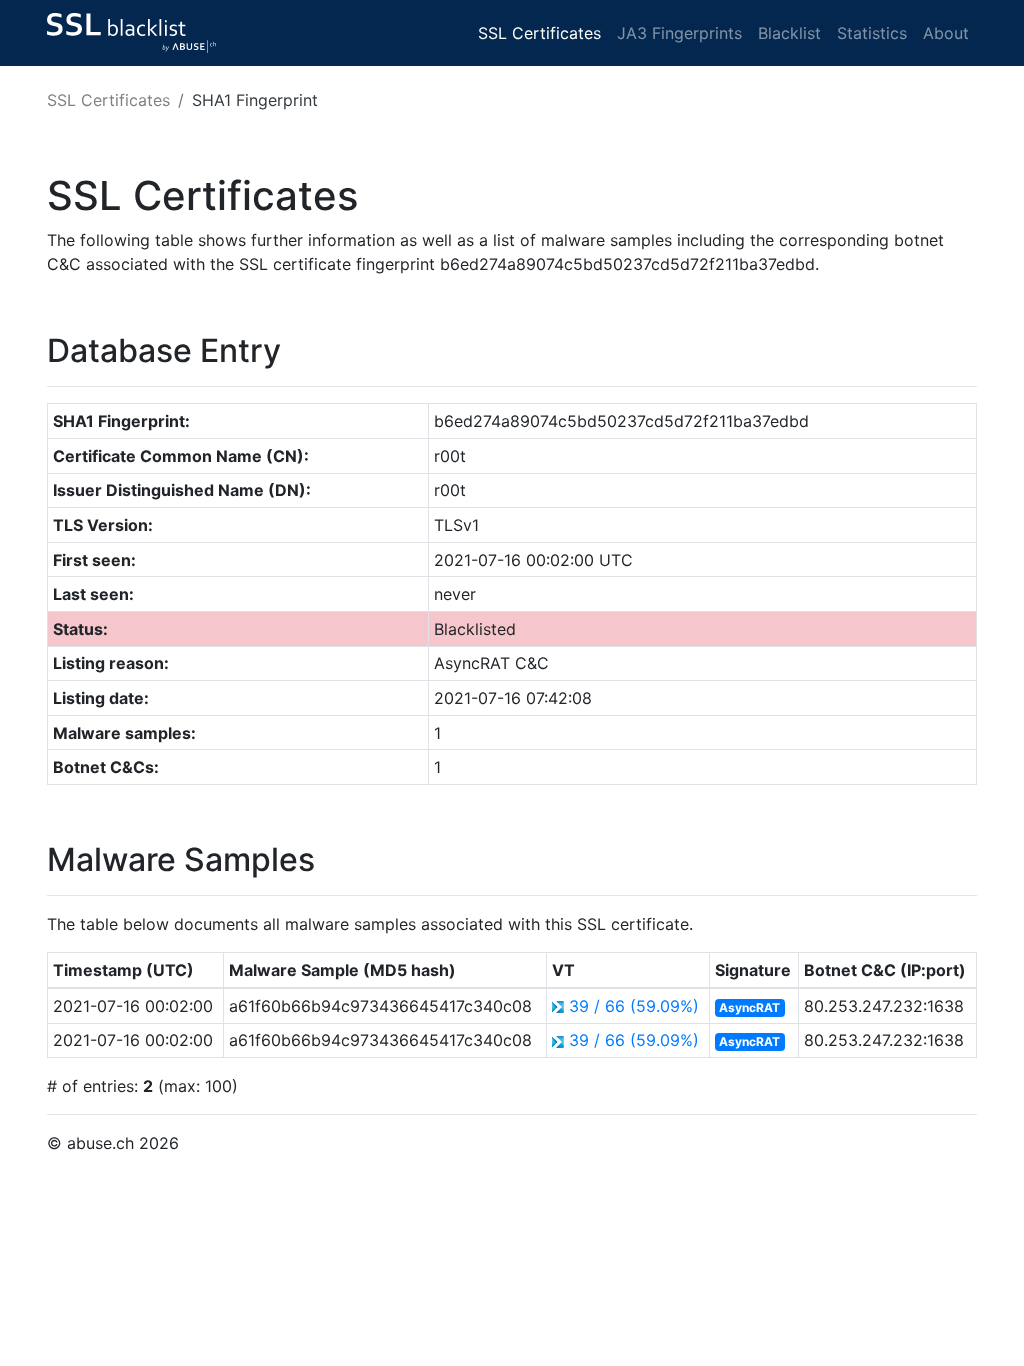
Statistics (872, 33)
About (946, 33)
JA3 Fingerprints (679, 33)
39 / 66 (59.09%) (634, 1006)
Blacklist (789, 33)
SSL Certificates (539, 33)
